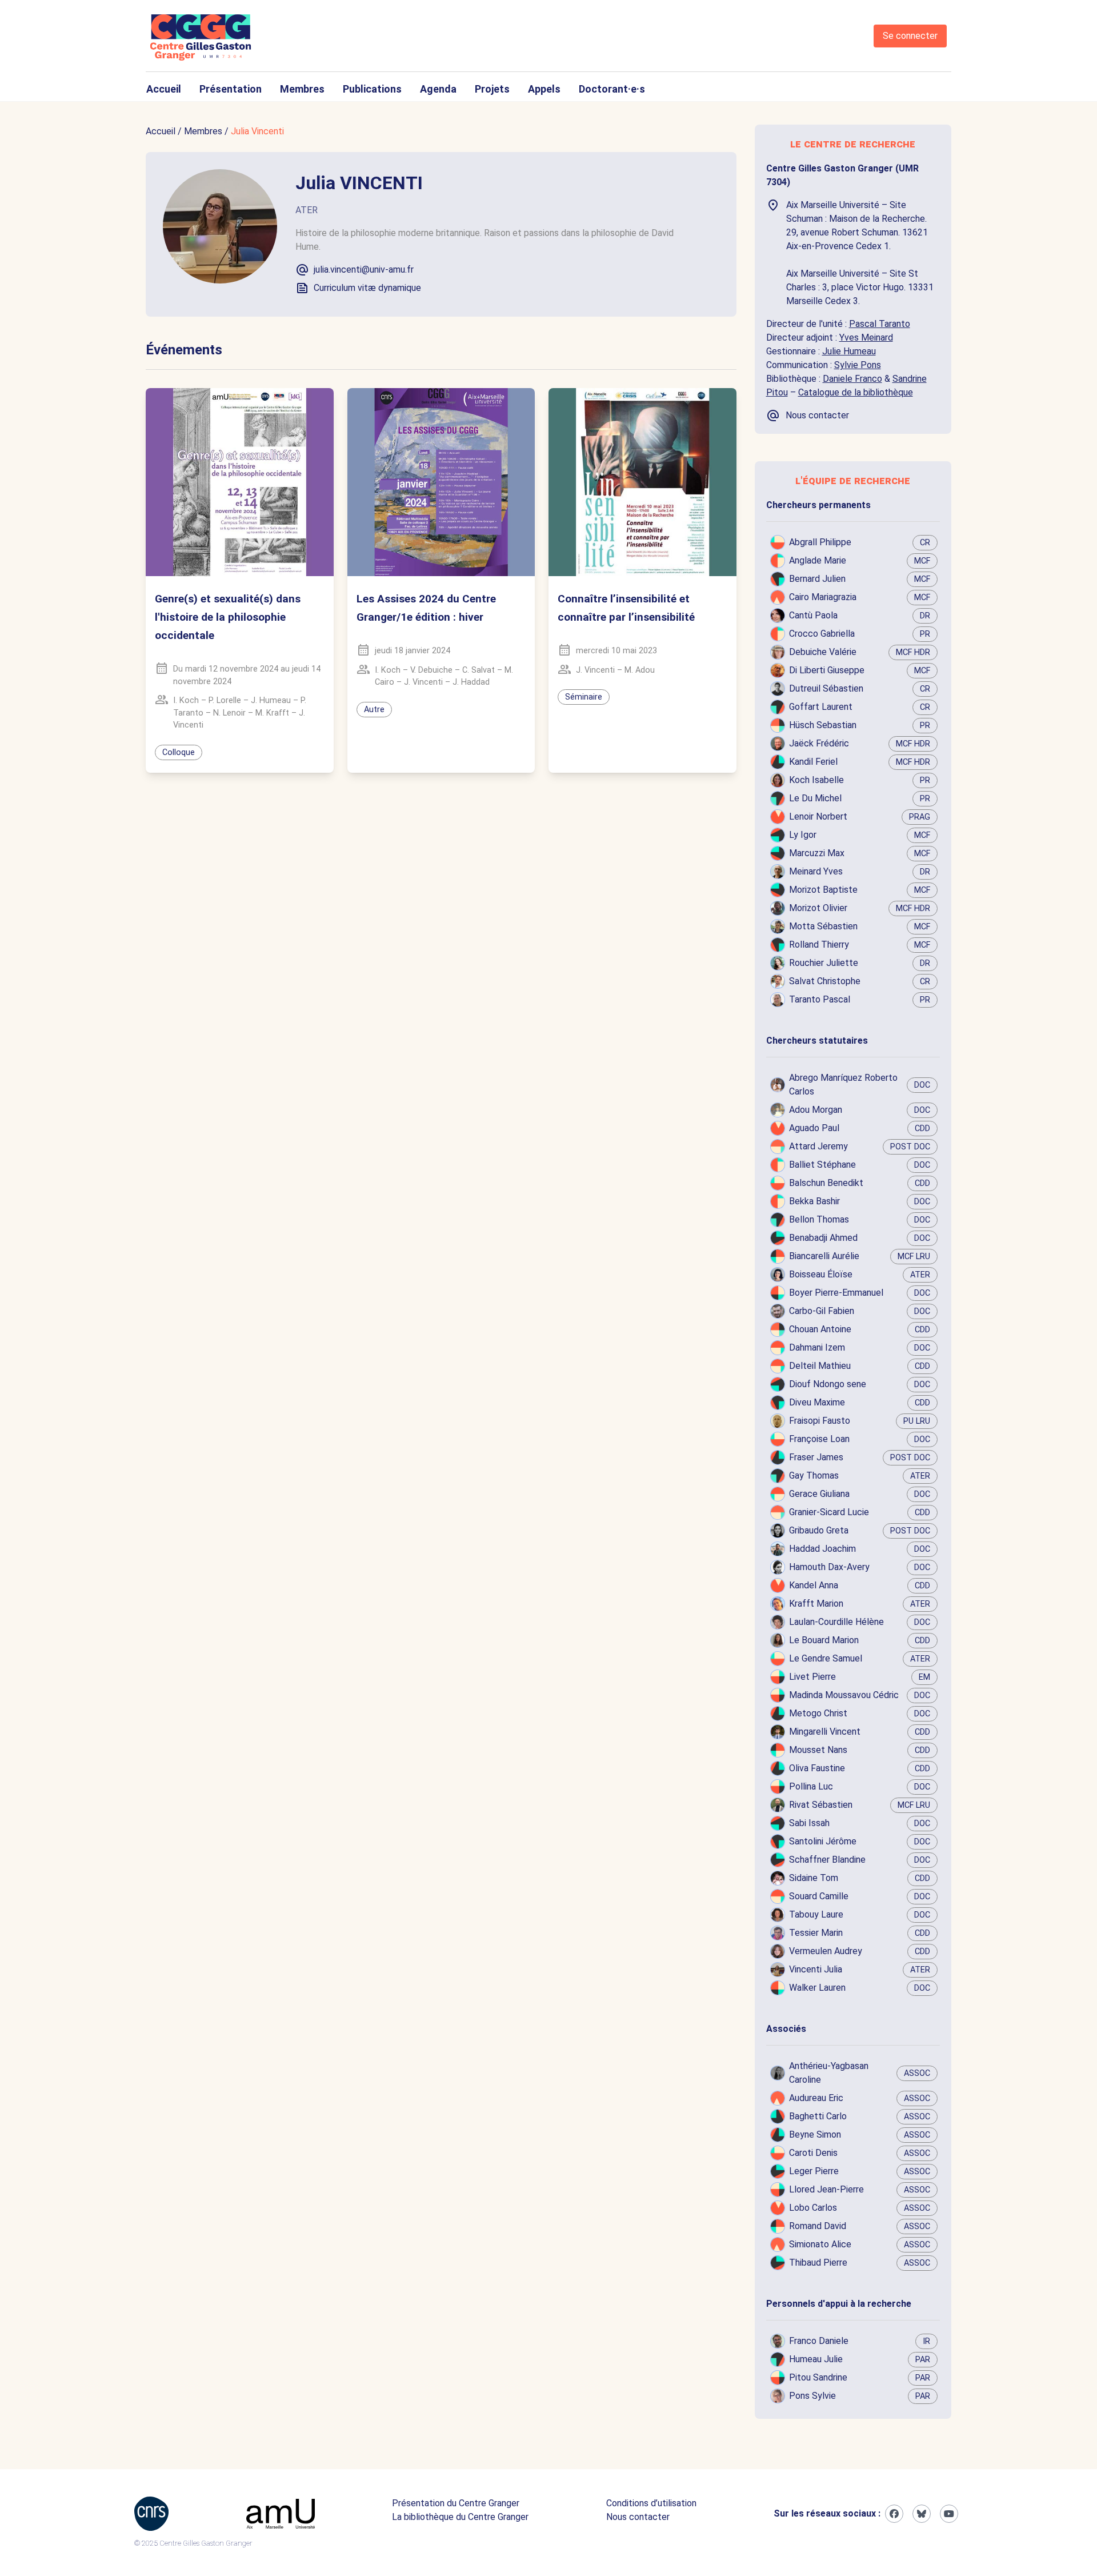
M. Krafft (272, 713)
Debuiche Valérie (823, 652)
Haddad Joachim (822, 1549)
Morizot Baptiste (823, 890)
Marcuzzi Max (817, 853)
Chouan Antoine (820, 1329)
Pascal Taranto (880, 324)
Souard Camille (819, 1896)
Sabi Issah (809, 1823)
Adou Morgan (816, 1110)
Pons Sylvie (812, 2396)
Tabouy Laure (816, 1914)
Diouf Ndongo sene (828, 1384)
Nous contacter (638, 2517)
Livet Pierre (812, 1677)
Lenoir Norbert (818, 816)
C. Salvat (479, 670)
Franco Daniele (819, 2341)
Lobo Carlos (813, 2208)
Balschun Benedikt (826, 1183)
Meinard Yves (816, 871)
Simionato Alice (820, 2244)
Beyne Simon (815, 2134)
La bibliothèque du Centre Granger (460, 2517)
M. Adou (640, 670)
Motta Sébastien (823, 926)
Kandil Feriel (813, 762)
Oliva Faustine (817, 1768)
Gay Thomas (814, 1475)
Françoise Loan (819, 1439)
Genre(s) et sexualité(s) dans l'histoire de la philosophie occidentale (228, 617)
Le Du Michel (815, 798)
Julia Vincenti (257, 131)
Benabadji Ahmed (823, 1238)
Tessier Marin (816, 1933)
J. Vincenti (423, 682)
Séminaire (584, 697)
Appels (544, 89)
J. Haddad (471, 682)
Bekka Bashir (814, 1201)
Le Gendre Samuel (826, 1658)
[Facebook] (894, 2514)
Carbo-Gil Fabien (822, 1311)
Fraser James (816, 1457)
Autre (374, 710)
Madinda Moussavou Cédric (844, 1695)
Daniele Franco (852, 379)
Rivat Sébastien (821, 1805)
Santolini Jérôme (823, 1841)
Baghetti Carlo (818, 2116)
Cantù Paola (813, 615)
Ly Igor (803, 835)
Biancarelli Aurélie (824, 1256)
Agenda (438, 89)
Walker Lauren (817, 1988)
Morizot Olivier (818, 908)
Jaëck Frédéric (819, 743)
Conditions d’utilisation (651, 2503)
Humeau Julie (816, 2359)
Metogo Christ (818, 1713)
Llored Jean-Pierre (826, 2189)
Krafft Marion (816, 1603)
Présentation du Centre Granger (456, 2503)
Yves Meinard (866, 338)
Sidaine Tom (814, 1878)
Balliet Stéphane (822, 1165)
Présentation (231, 89)
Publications (372, 89)
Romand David (818, 2226)
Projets (492, 89)
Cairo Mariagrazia (823, 597)
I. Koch (186, 700)
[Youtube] (949, 2514)
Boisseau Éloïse (821, 1274)
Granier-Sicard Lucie (829, 1512)
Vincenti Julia (816, 1969)
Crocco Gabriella (822, 634)
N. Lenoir (229, 713)
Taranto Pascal (820, 999)
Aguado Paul (814, 1128)
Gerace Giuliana (819, 1494)
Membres (302, 89)
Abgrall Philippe (820, 542)
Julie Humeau (849, 351)
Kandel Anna (814, 1585)
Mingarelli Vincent (825, 1732)
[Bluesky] (922, 2514)
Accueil (164, 89)
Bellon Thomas (819, 1219)
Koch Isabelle (816, 780)
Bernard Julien (817, 579)
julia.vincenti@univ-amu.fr (364, 269)
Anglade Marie (818, 560)
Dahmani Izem (817, 1347)
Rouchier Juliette (824, 963)
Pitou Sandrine (818, 2377)
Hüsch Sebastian (823, 725)
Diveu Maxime (817, 1402)
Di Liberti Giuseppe (827, 670)
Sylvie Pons (858, 365)
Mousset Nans (818, 1750)
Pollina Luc (811, 1786)
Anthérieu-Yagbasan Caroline (829, 2073)
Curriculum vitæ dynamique (367, 288)
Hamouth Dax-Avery (829, 1567)
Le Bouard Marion (824, 1640)
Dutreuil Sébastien (826, 688)
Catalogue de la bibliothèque (856, 392)
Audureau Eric (816, 2098)
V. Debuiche (431, 670)
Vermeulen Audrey (826, 1951)
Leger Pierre (814, 2171)
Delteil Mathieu (820, 1366)
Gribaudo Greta (819, 1530)
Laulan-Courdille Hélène (836, 1622)
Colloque (179, 752)
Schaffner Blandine (827, 1860)
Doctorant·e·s (612, 89)
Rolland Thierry (819, 944)
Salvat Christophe (825, 981)
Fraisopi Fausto (820, 1421)
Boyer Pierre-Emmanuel (836, 1293)
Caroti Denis (813, 2153)
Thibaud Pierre (818, 2263)
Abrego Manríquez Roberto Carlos (843, 1085)
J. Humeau (271, 700)
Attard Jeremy (818, 1146)
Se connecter (910, 36)
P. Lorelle (225, 700)
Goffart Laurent (821, 707)
